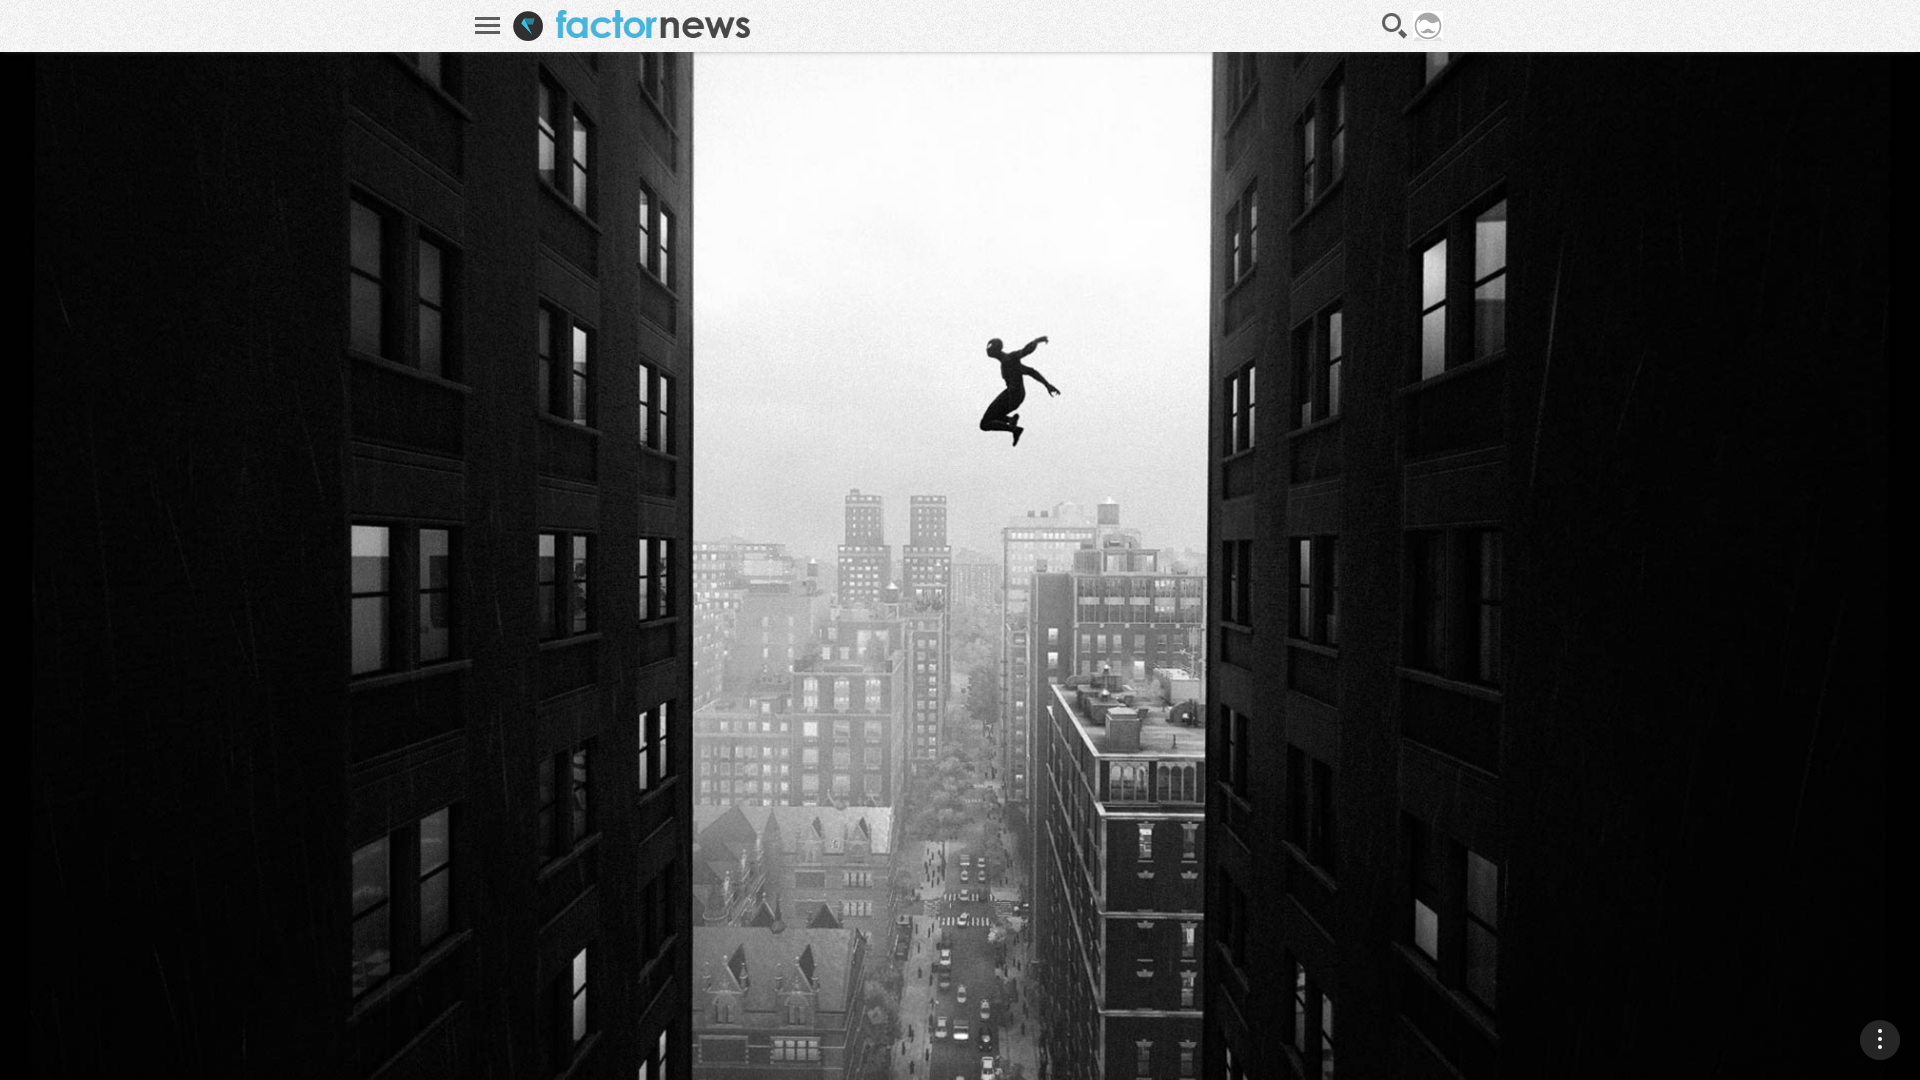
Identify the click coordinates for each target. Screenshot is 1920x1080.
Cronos (1848, 902)
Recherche (1395, 26)
